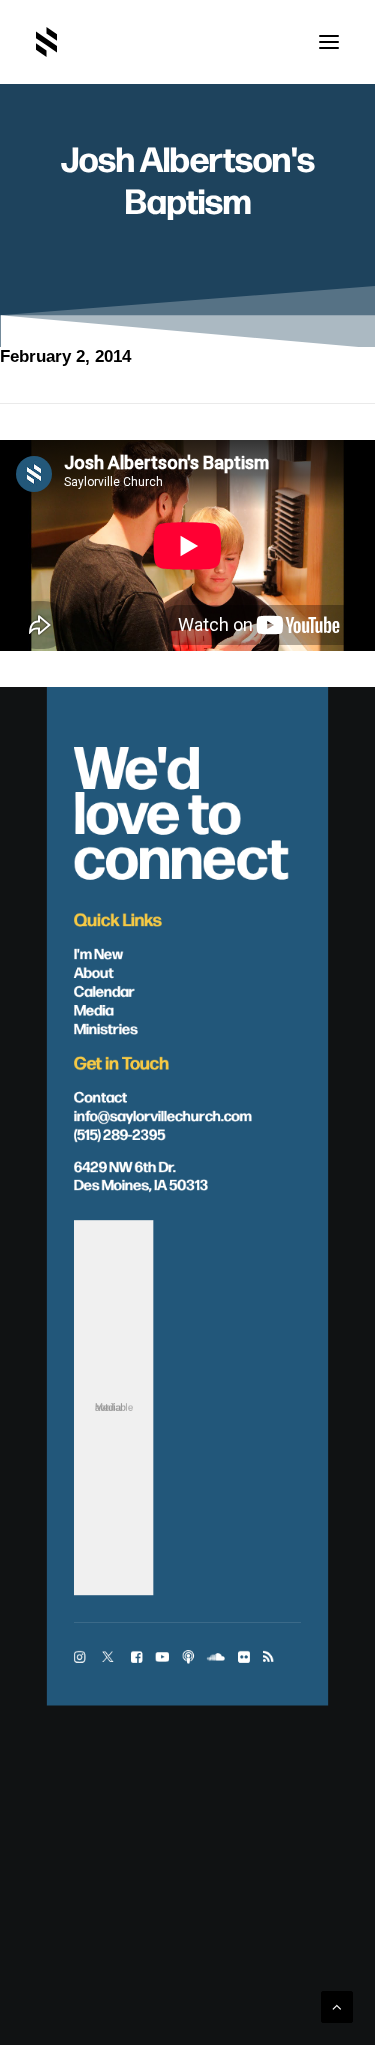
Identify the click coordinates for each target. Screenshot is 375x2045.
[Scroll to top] (337, 2005)
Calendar (104, 990)
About (94, 972)
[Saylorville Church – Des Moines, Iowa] (46, 42)
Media (94, 1009)
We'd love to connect (181, 808)
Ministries (106, 1028)
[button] (329, 42)
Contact (100, 1096)
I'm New (99, 953)
